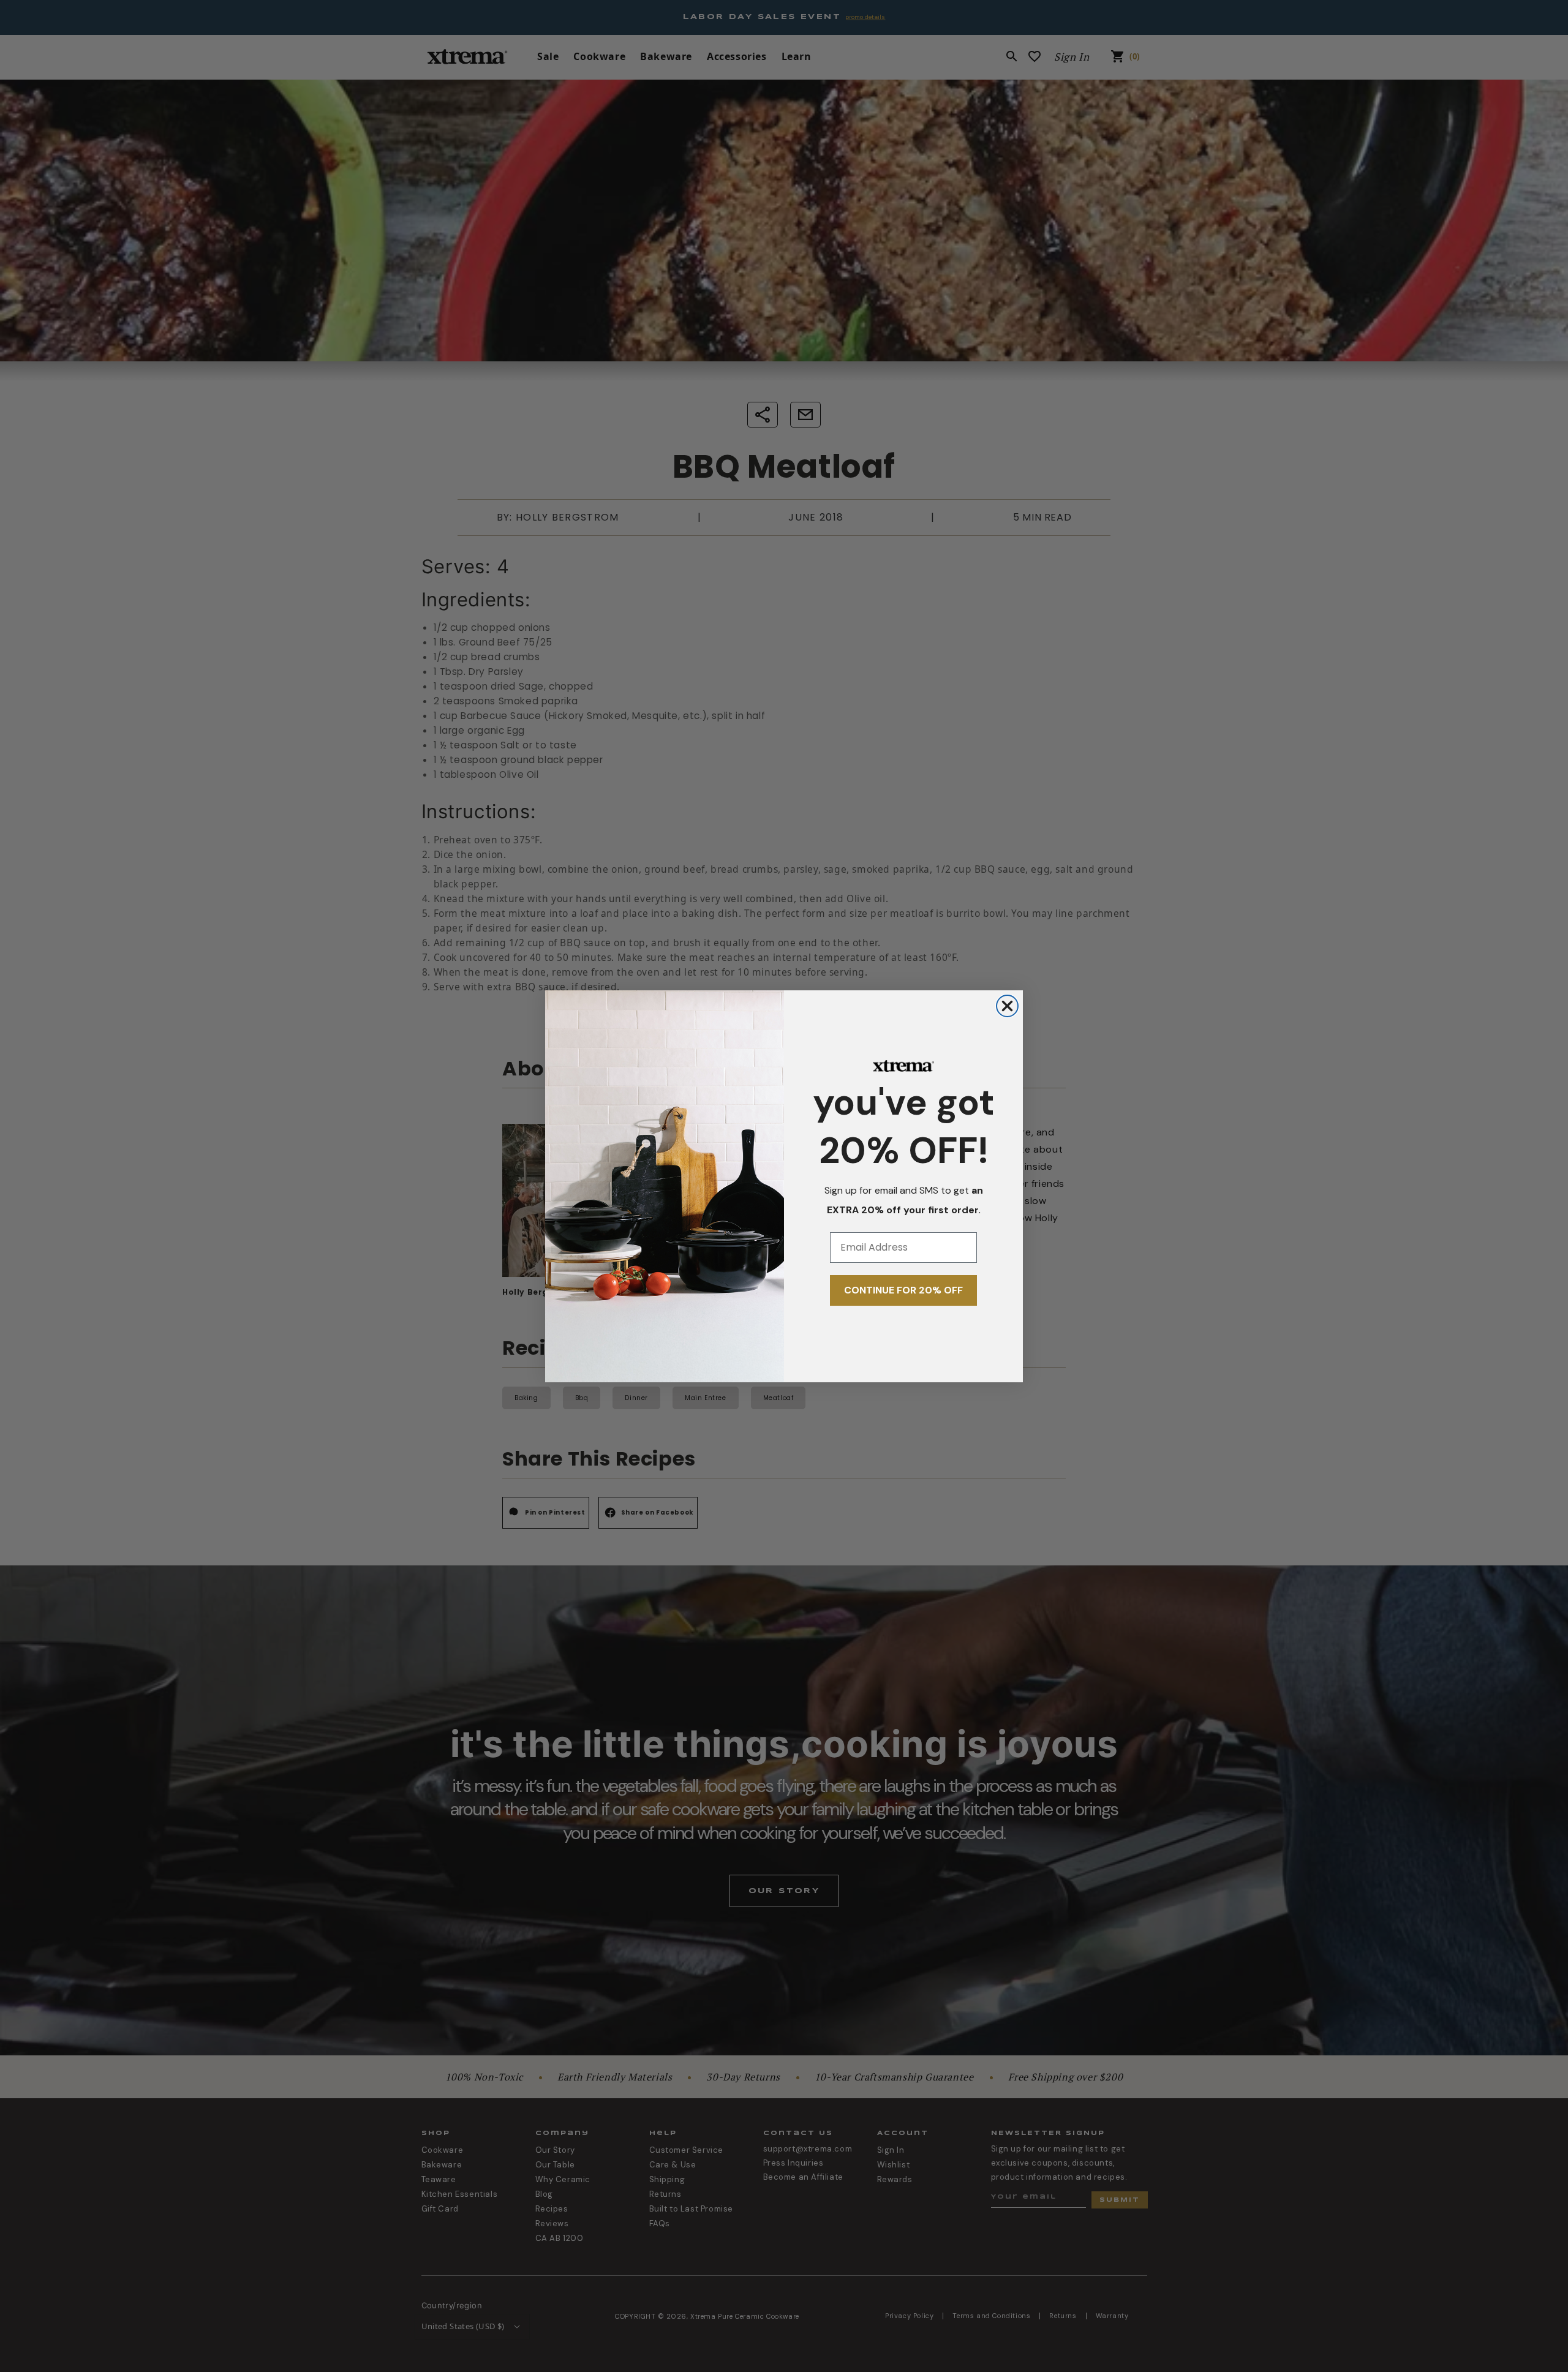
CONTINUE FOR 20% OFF (903, 1290)
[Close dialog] (1007, 1006)
